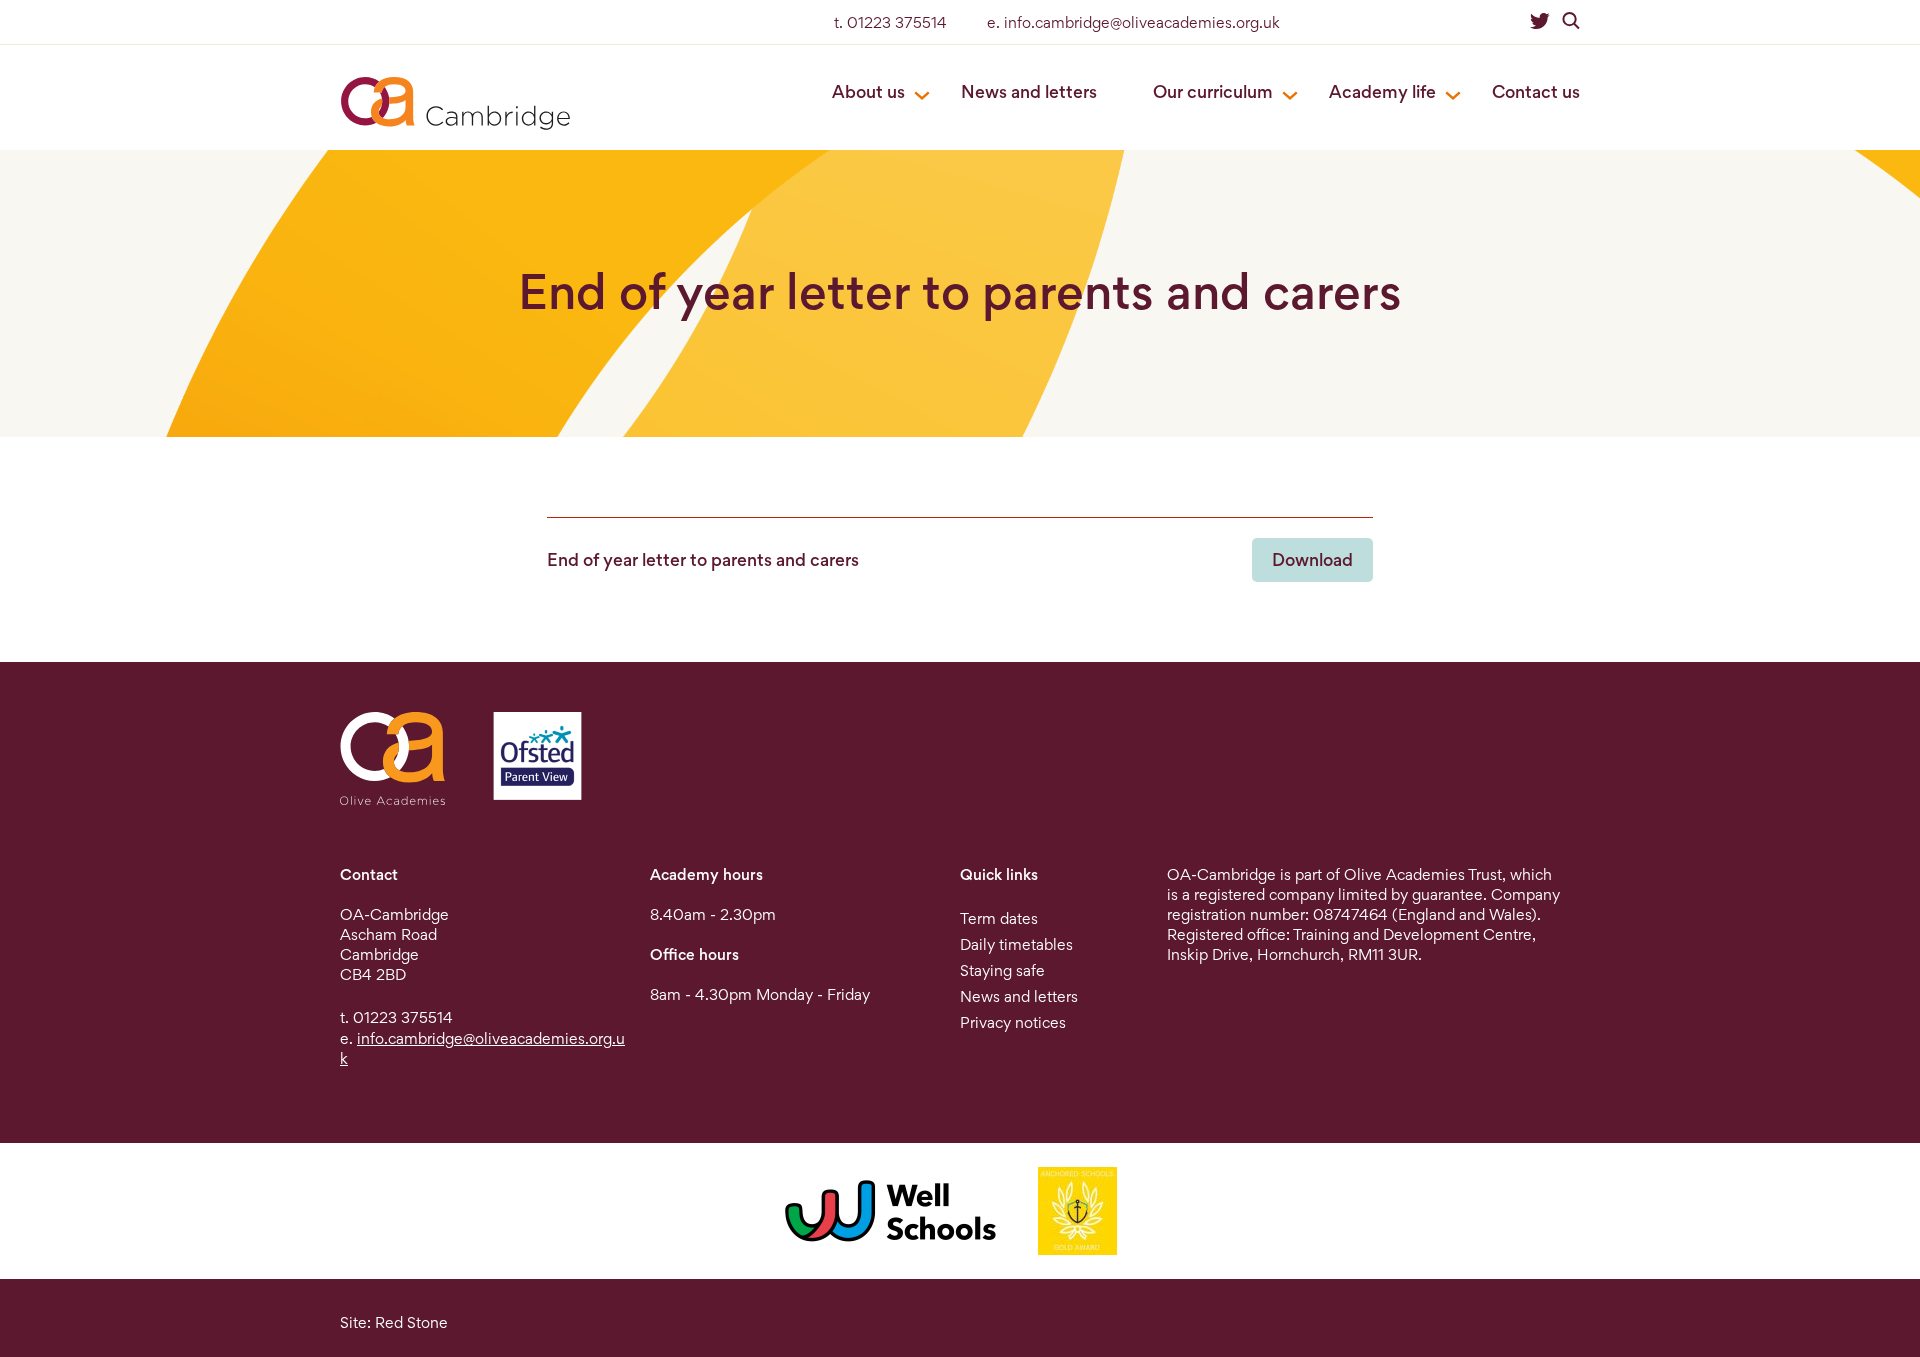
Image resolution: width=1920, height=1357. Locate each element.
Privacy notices (1013, 1022)
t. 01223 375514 (890, 22)
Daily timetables (1016, 944)
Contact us (1536, 91)
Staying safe (1002, 970)
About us (868, 91)
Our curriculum (1213, 91)
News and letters (1029, 91)
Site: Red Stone (394, 1322)
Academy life (1382, 91)
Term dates (999, 918)
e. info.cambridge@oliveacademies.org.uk (1133, 22)
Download (1312, 559)
